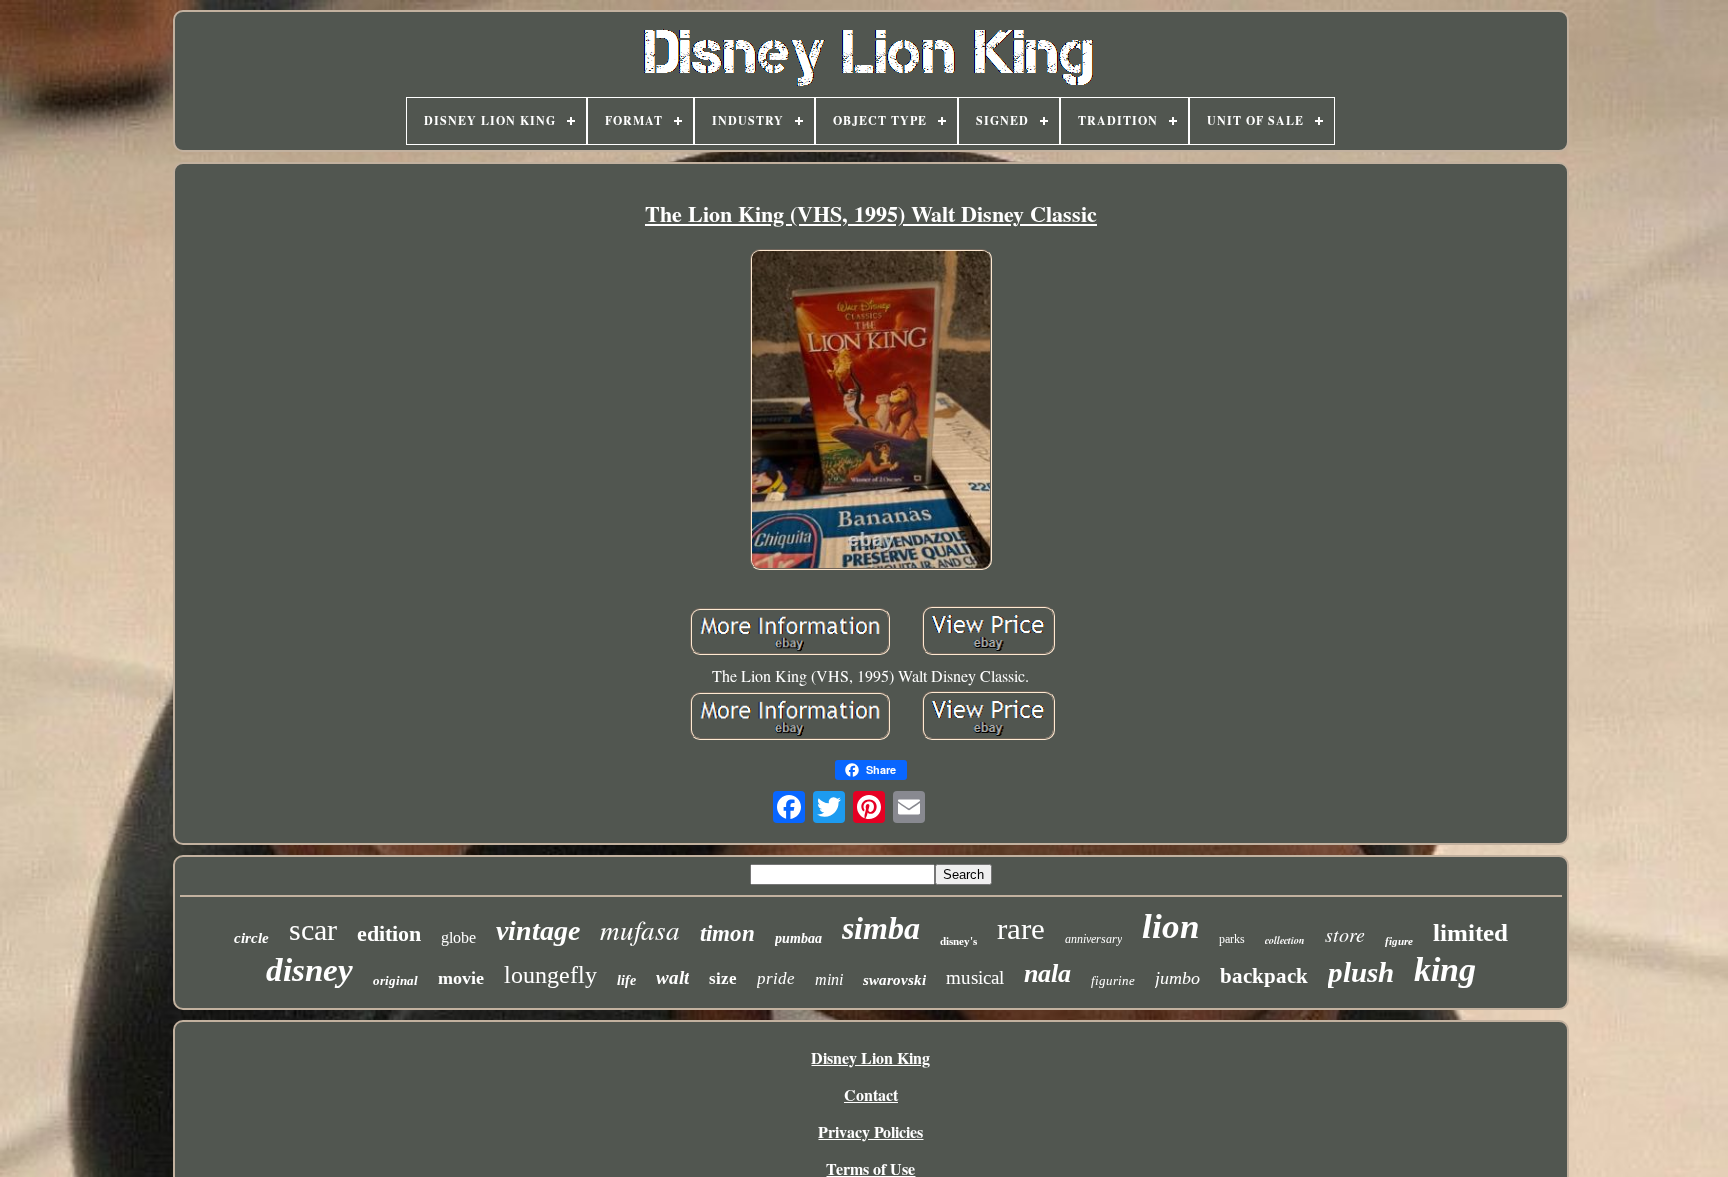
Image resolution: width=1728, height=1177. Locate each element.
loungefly (550, 975)
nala (1047, 973)
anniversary (1093, 939)
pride (776, 978)
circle (251, 938)
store (1345, 934)
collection (1285, 940)
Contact (871, 1094)
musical (975, 977)
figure (1399, 941)
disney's (958, 941)
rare (1021, 928)
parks (1232, 939)
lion (1170, 926)
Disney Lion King (870, 1057)
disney (309, 970)
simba (881, 928)
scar (313, 929)
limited (1470, 932)
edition (389, 933)
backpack (1264, 976)
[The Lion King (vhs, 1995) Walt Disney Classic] (871, 411)
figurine (1113, 980)
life (626, 980)
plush (1361, 972)
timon (727, 933)
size (723, 978)
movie (461, 978)
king (1445, 969)
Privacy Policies (870, 1131)
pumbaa (798, 938)
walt (672, 977)
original (395, 980)
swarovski (894, 980)
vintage (538, 930)
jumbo (1177, 978)
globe (458, 937)
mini (829, 979)
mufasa (640, 929)
